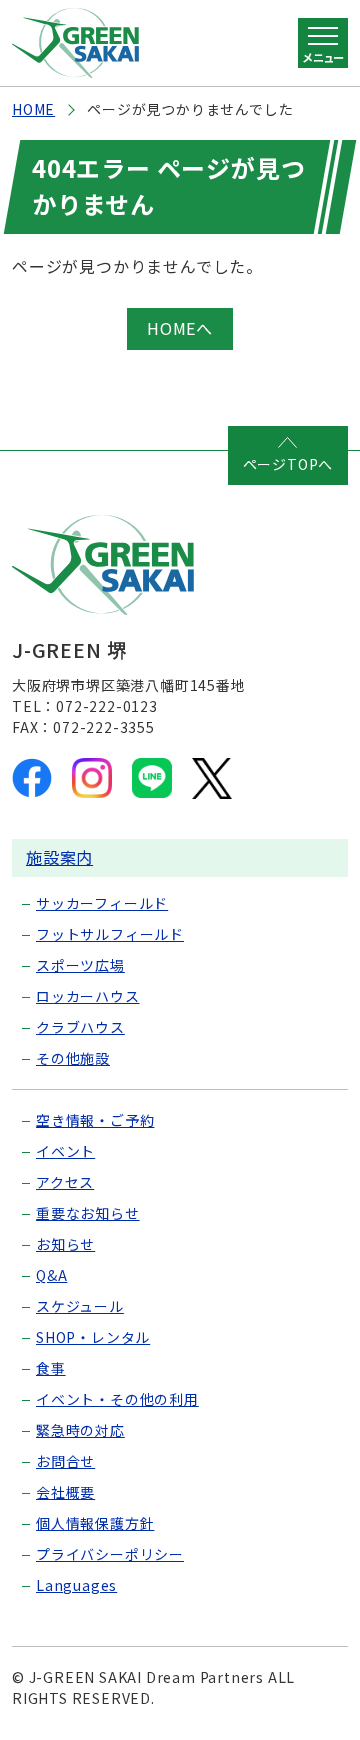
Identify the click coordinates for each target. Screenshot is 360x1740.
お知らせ (65, 1244)
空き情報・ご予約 (95, 1120)
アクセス (65, 1182)
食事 (51, 1368)
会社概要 (65, 1492)
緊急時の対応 (80, 1430)
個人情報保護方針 (95, 1523)
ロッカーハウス (88, 996)
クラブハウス (80, 1027)
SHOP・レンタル (93, 1337)
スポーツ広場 (80, 965)
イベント (65, 1151)
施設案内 (59, 857)
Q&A (51, 1275)
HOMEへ (180, 328)
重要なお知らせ (88, 1213)
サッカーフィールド (102, 903)
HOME (33, 109)
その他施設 (73, 1058)
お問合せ (65, 1461)
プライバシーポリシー (110, 1554)
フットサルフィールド (110, 934)
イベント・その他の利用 (117, 1399)
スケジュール (80, 1306)
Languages (76, 1585)
